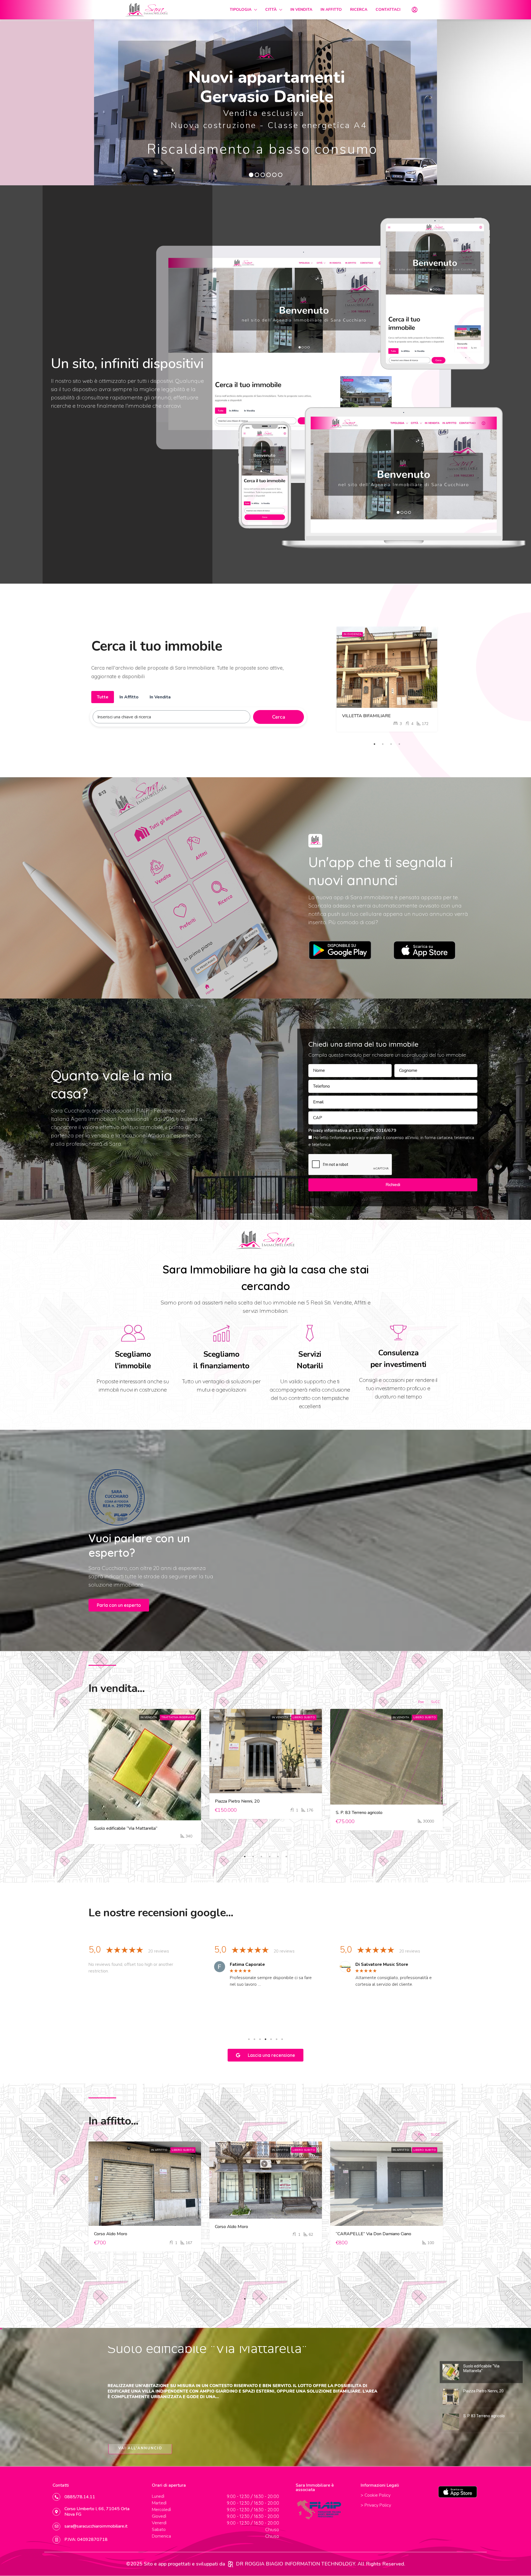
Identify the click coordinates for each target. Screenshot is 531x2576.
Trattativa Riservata (178, 1717)
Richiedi (393, 1185)
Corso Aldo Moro (111, 2234)
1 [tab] (374, 742)
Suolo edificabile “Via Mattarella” (126, 1828)
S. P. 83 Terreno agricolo (359, 1813)
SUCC (435, 1702)
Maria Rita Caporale (125, 1964)
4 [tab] (399, 742)
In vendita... (117, 1688)
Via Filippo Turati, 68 (362, 712)
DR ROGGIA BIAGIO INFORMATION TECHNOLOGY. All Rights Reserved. (321, 2564)
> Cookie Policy (376, 2495)
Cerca (279, 717)
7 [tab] (282, 2039)
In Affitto (160, 2150)
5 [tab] (278, 1857)
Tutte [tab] (103, 697)
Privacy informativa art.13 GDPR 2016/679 (352, 1130)
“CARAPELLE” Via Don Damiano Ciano (373, 2234)
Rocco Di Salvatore (376, 1964)
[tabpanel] (387, 679)
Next (431, 1981)
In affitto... (113, 2121)
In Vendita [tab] (160, 697)
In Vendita (422, 637)
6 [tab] (286, 1857)
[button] (119, 1605)
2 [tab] (383, 742)
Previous (100, 1981)
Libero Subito (304, 1717)
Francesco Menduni (250, 1964)
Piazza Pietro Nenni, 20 (237, 1801)
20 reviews (158, 1951)
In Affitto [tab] (129, 697)
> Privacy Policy (376, 2505)
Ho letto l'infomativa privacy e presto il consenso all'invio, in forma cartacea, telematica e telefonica (391, 1141)
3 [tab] (391, 742)
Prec (421, 1702)
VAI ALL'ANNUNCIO (140, 2450)
